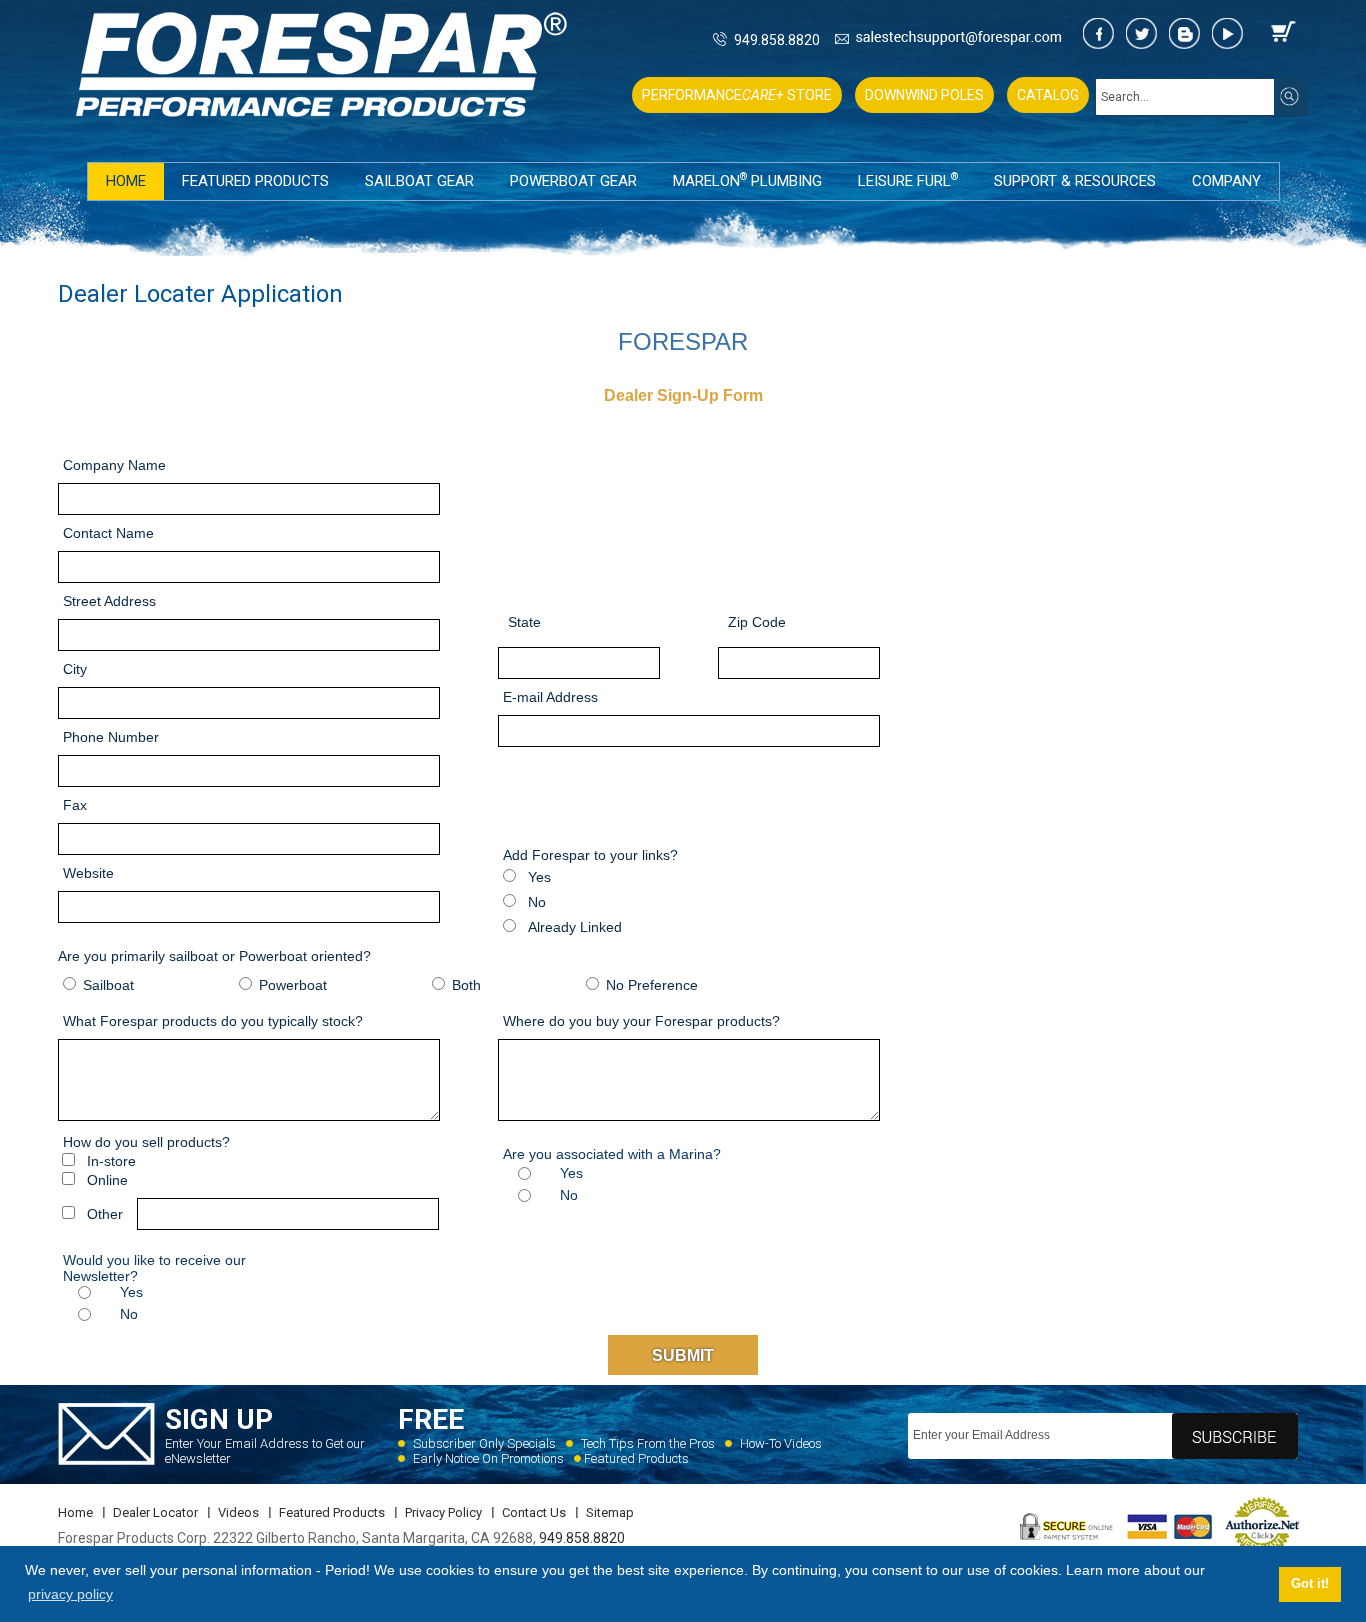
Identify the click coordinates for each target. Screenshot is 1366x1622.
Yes (537, 877)
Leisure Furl (908, 180)
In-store (109, 1161)
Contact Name (108, 533)
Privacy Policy (443, 1512)
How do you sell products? (146, 1142)
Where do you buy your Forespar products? (641, 1021)
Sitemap (610, 1512)
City (75, 669)
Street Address (109, 601)
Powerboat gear (573, 181)
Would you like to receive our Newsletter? (154, 1268)
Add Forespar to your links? (590, 855)
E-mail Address (550, 697)
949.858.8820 (777, 40)
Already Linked (573, 927)
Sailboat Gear (419, 181)
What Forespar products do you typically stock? (213, 1021)
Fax (75, 805)
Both (464, 985)
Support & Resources (1075, 181)
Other (103, 1214)
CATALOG (1048, 95)
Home (126, 181)
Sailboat (106, 985)
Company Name (114, 465)
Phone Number (111, 737)
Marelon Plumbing (747, 180)
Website (88, 873)
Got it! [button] (1310, 1584)
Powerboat (291, 985)
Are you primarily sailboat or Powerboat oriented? (214, 956)
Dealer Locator (155, 1512)
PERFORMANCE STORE (737, 95)
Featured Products (255, 181)
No (535, 902)
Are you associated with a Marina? (612, 1154)
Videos (238, 1512)
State (524, 622)
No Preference (650, 985)
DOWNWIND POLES (924, 95)
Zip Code (757, 622)
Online (105, 1180)
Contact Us (534, 1512)
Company (1226, 181)
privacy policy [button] (70, 1594)
